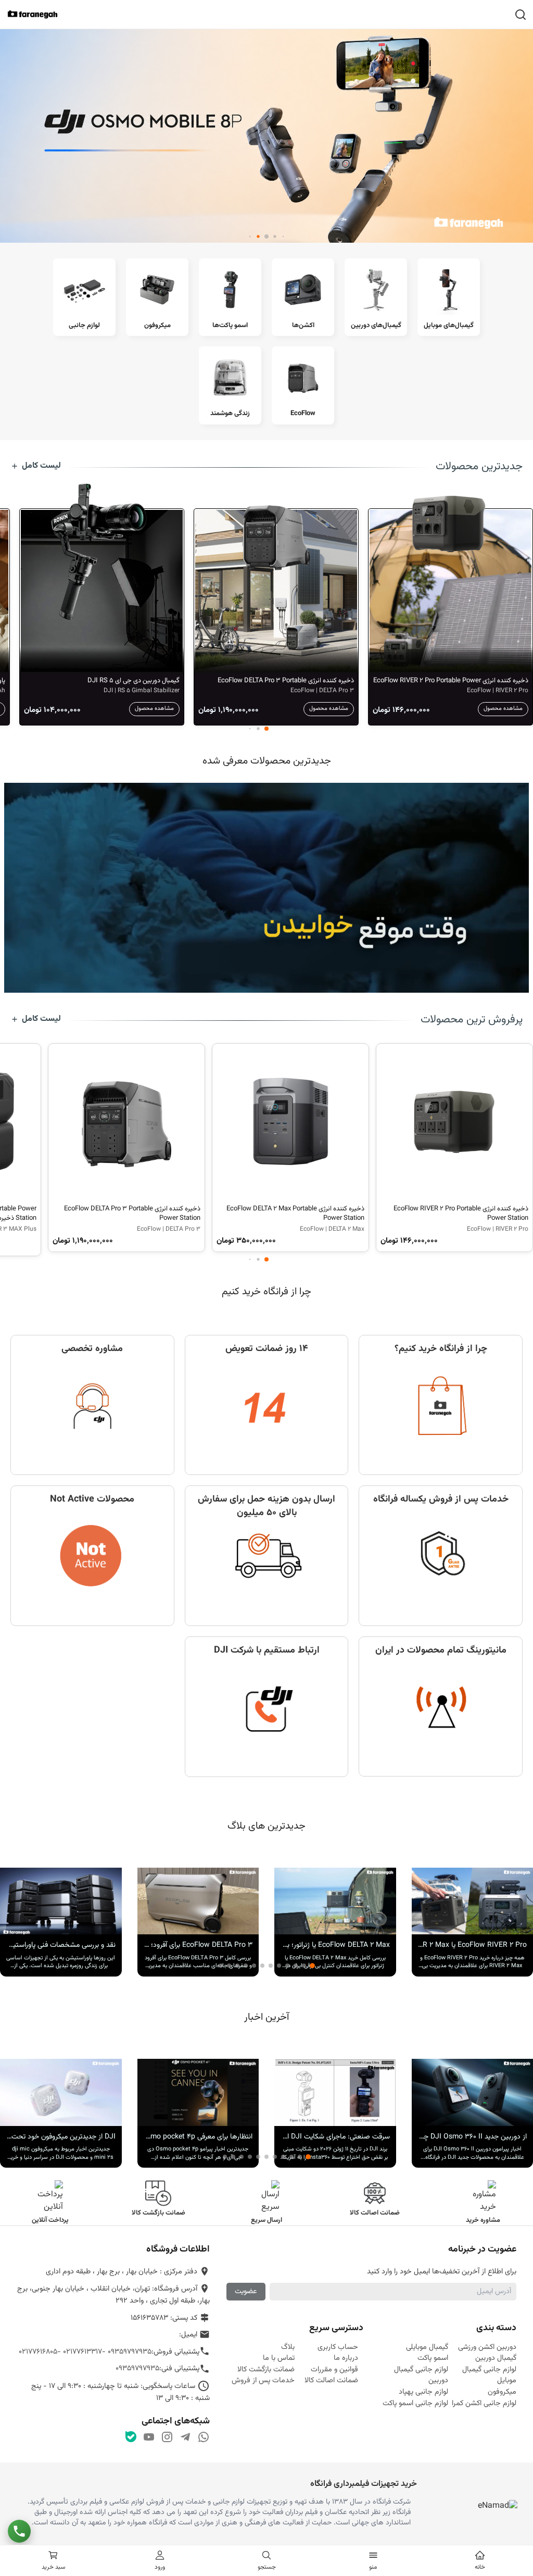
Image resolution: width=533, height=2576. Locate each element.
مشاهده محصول (503, 709)
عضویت (246, 2291)
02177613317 (83, 2352)
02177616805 (38, 2352)
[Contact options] (19, 2531)
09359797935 (130, 2352)
